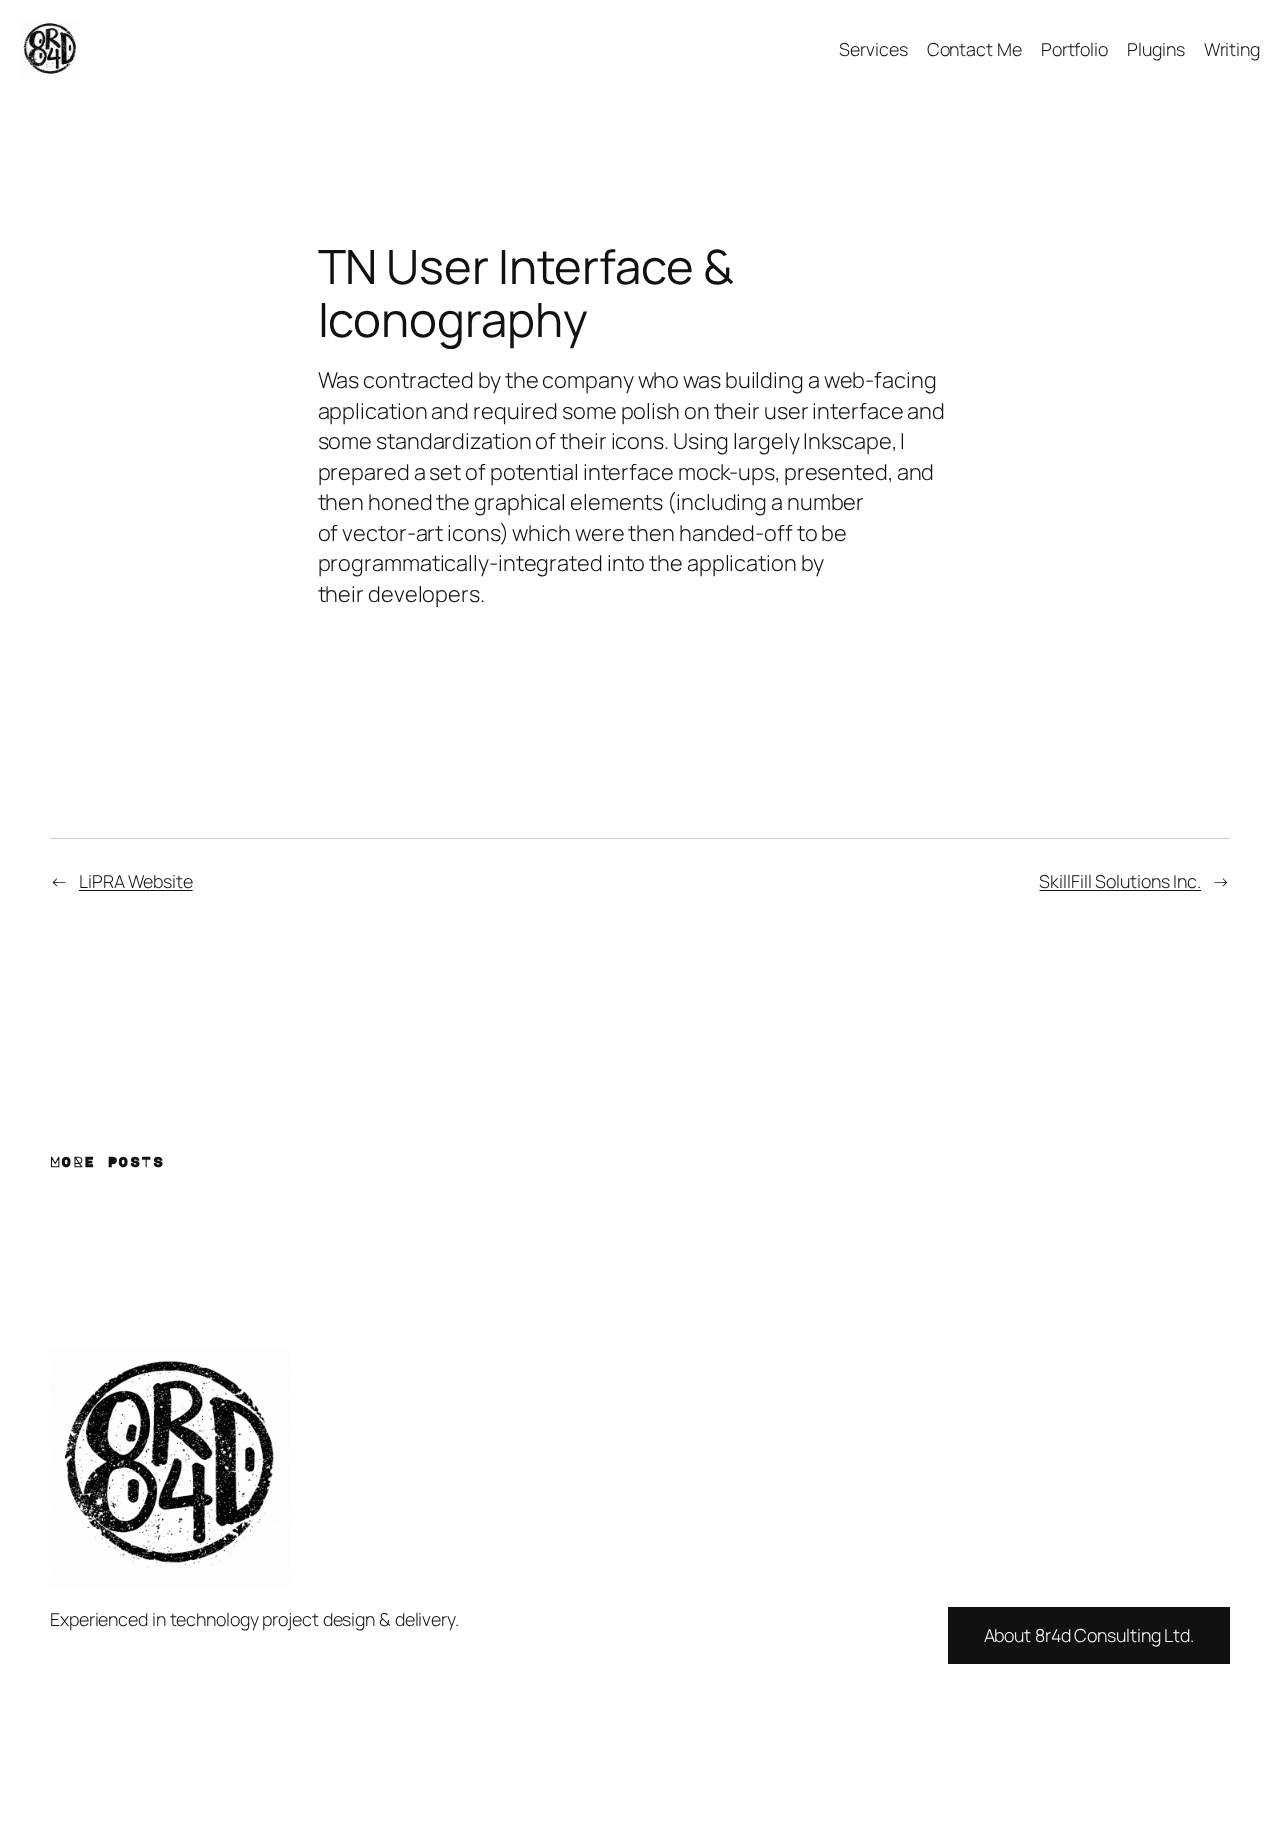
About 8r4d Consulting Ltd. (1089, 1635)
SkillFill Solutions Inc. (1120, 881)
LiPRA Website (136, 881)
